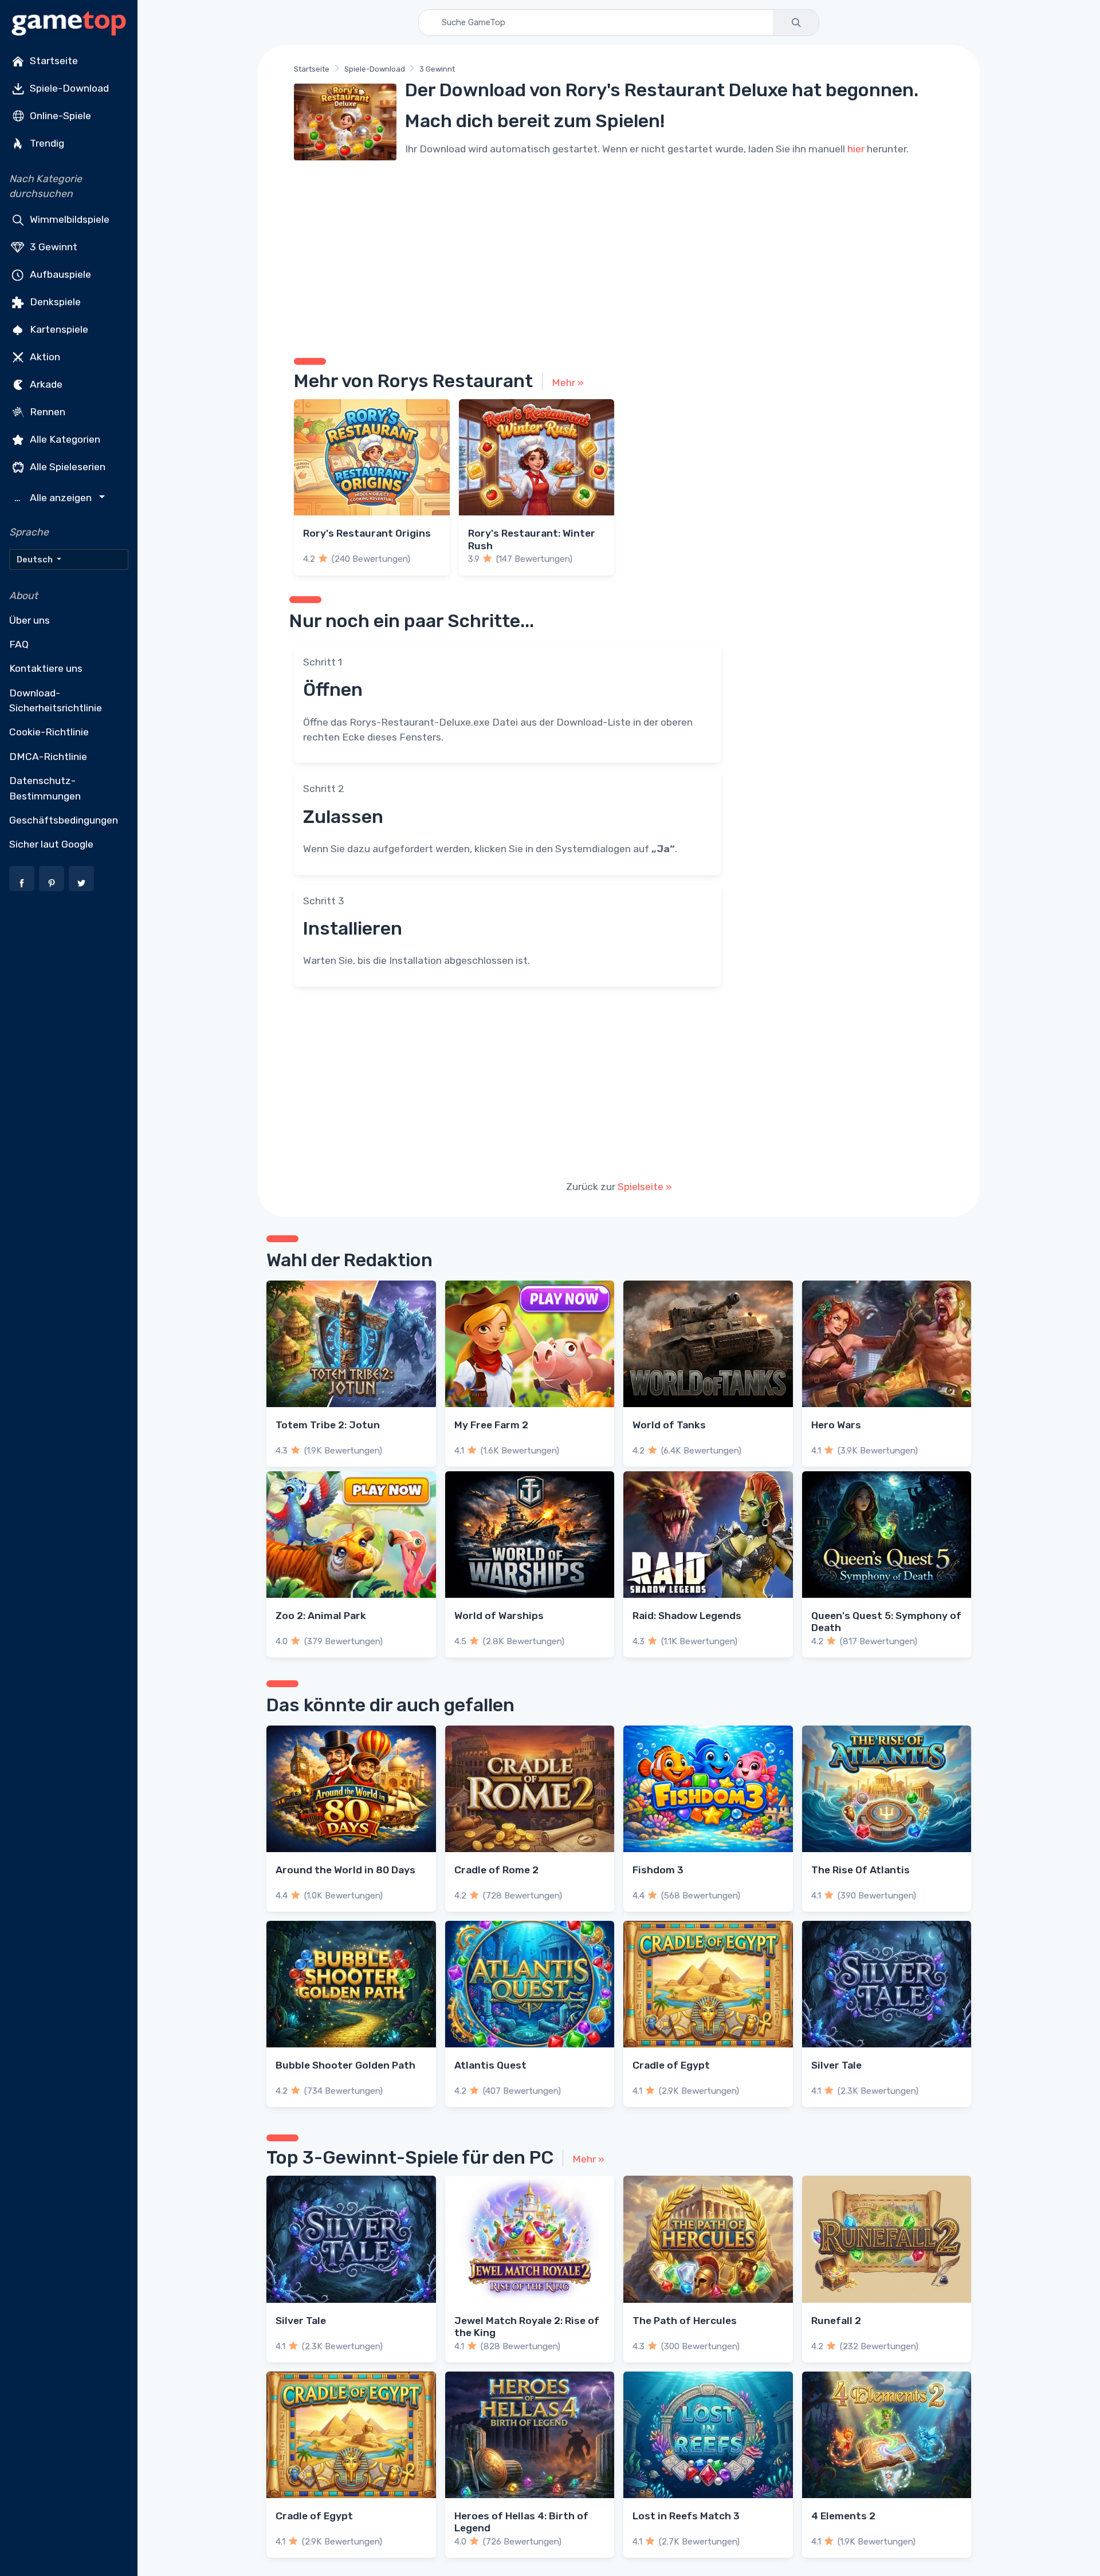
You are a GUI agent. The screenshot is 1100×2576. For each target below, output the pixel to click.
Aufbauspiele (59, 274)
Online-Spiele (59, 116)
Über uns (30, 620)
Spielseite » (645, 1187)
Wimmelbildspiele (68, 219)
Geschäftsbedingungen (64, 820)
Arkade (45, 384)
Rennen (46, 411)
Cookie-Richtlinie (49, 732)
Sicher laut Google (51, 844)
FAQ (19, 644)
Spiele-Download (68, 88)
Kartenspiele (58, 329)
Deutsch (36, 560)
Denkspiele (54, 301)
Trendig (46, 143)
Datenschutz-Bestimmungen (45, 788)
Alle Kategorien (64, 439)
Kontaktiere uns (46, 668)
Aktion (44, 356)
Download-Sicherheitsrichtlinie (56, 700)
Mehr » (568, 383)
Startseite (53, 61)
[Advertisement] (619, 255)
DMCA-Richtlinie (48, 757)
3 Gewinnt (52, 246)
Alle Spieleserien (66, 466)
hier (856, 149)
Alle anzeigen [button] (54, 498)
